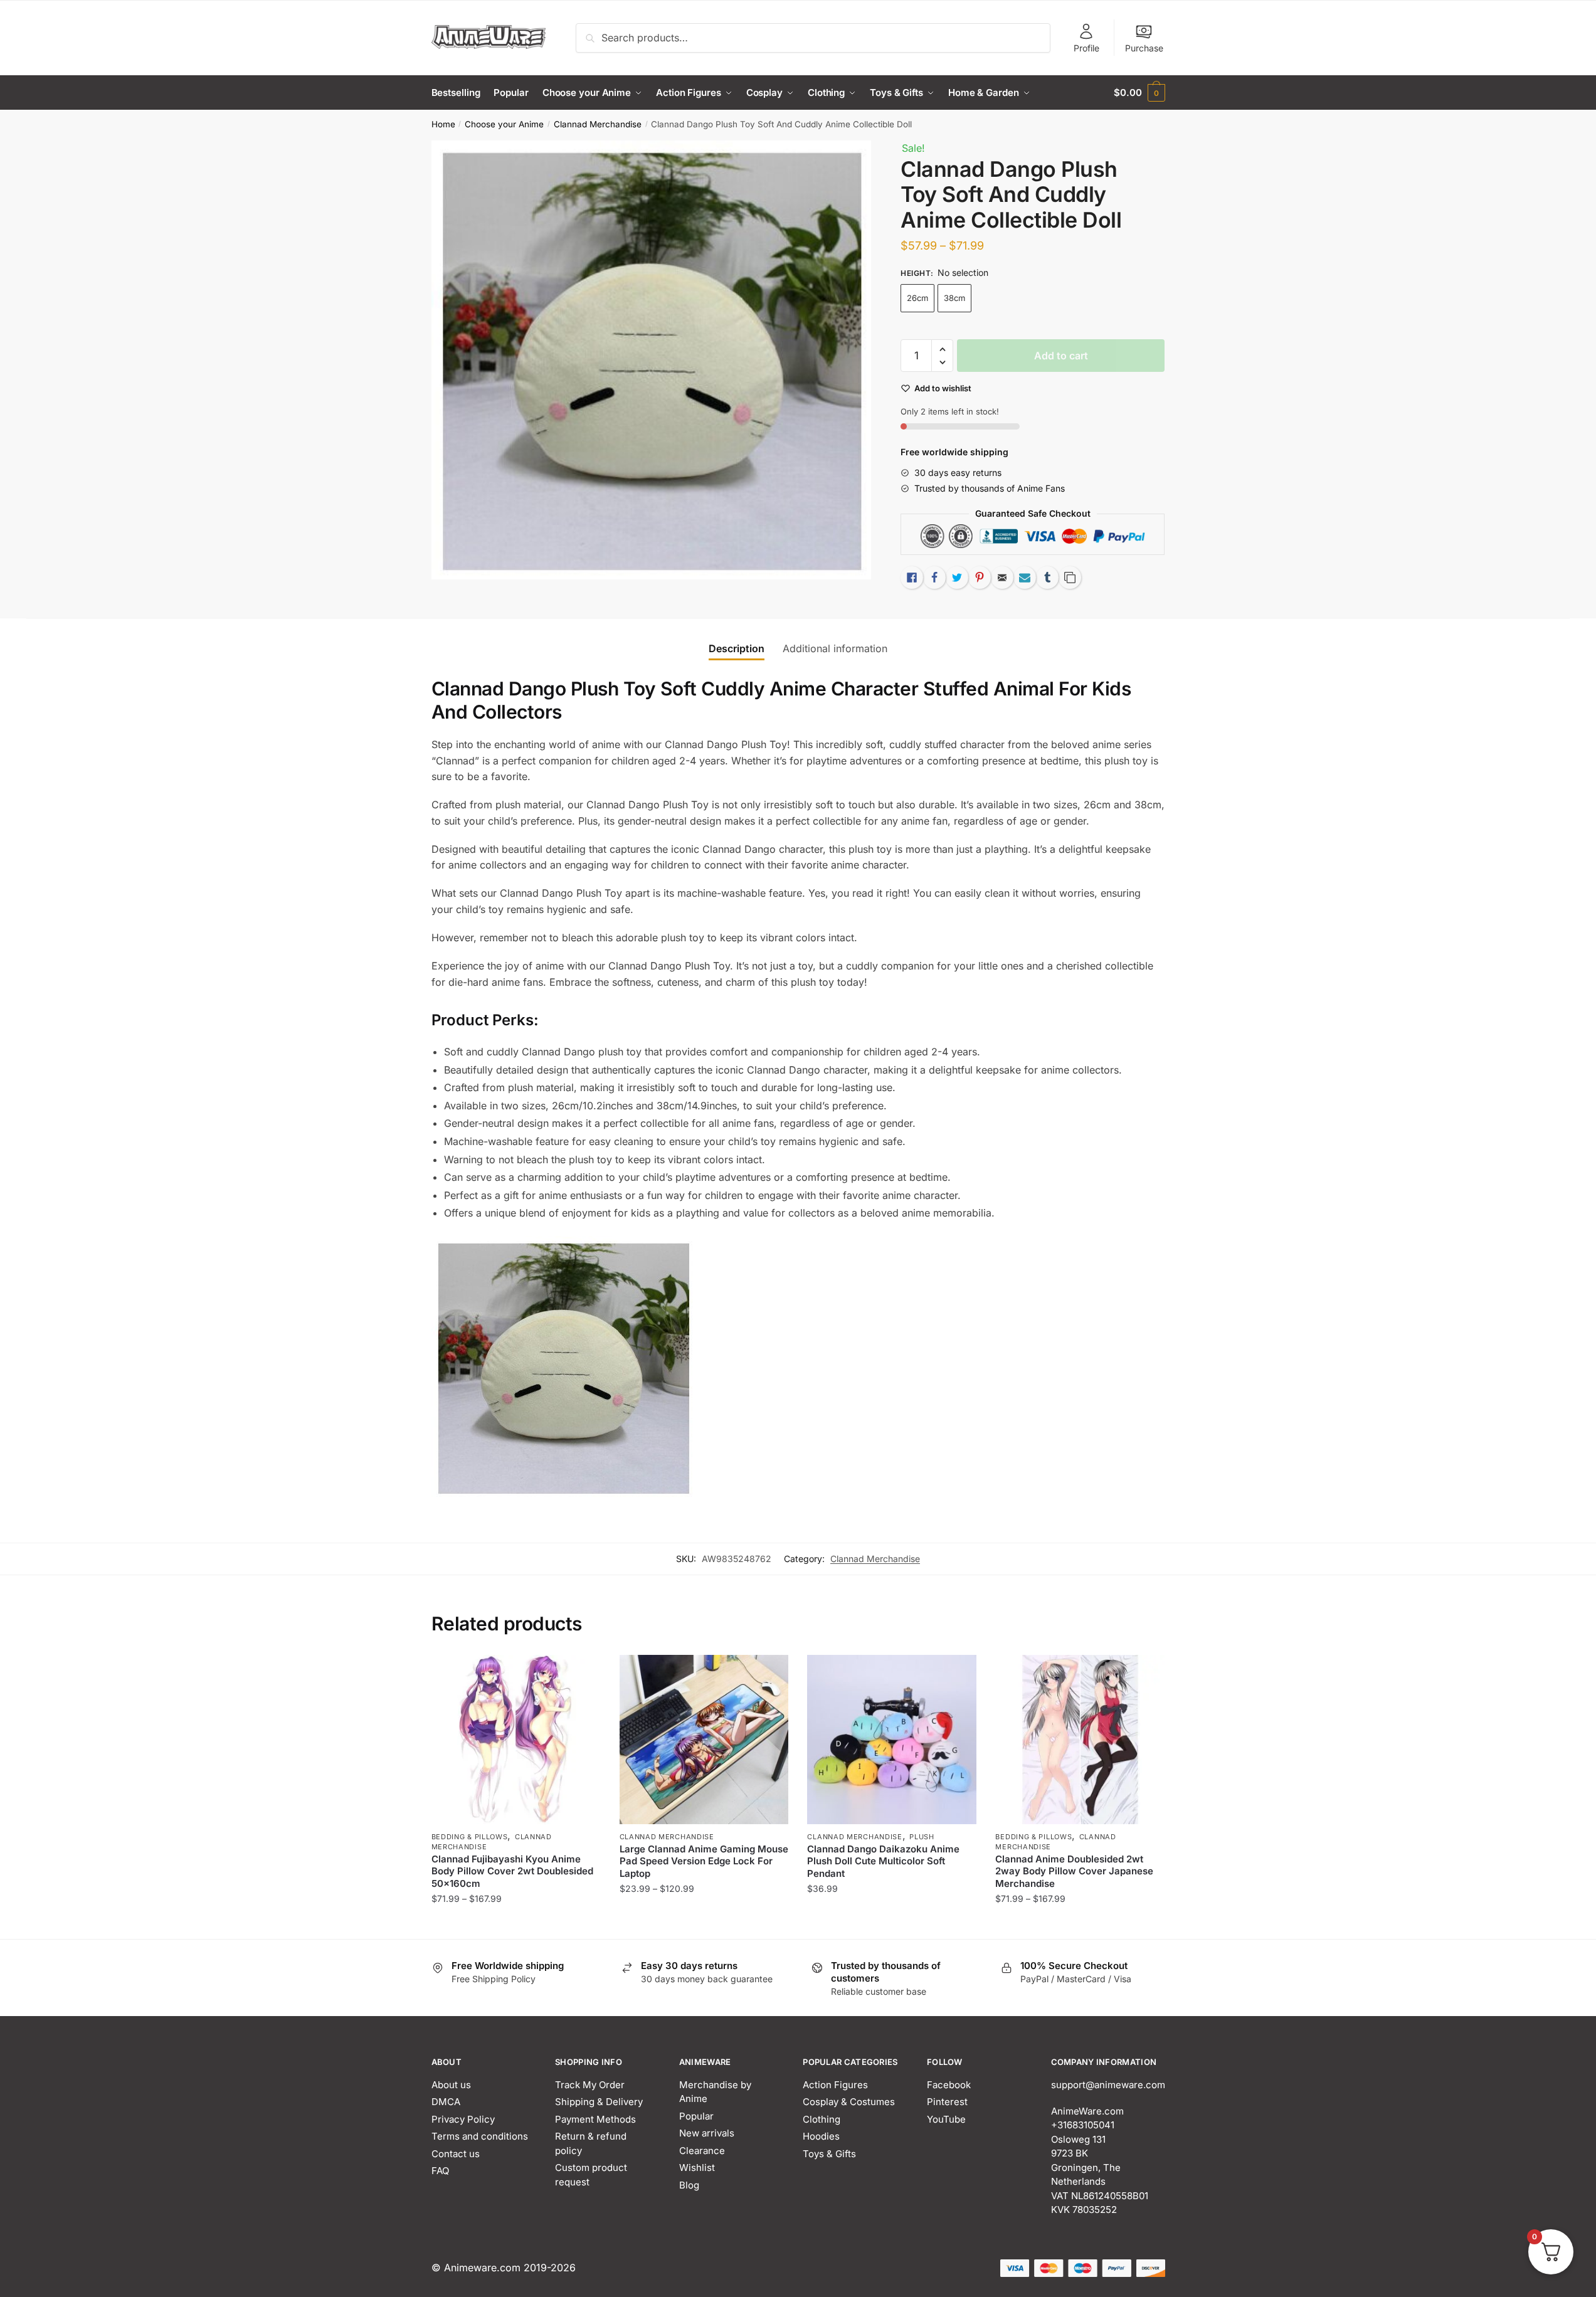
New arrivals (707, 2133)
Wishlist (697, 2168)
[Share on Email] (1002, 578)
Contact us (456, 2154)
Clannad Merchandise (598, 124)
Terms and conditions (480, 2136)
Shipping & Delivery (599, 2102)
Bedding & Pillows (470, 1837)
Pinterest (947, 2102)
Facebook (949, 2085)
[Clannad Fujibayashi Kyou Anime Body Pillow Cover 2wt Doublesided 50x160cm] (516, 1740)
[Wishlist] (582, 1674)
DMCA (446, 2102)
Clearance (702, 2151)
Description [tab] (737, 648)
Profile (1086, 48)
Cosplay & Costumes (849, 2102)
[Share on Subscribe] (1025, 578)
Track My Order (590, 2085)
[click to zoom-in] (652, 360)
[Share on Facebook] (934, 578)
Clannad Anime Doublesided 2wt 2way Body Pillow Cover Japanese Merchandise (1074, 1871)
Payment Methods (595, 2119)
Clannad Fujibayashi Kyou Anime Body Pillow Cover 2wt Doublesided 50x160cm (512, 1871)
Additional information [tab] (835, 648)
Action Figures (835, 2085)
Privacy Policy (463, 2119)
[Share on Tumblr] (1047, 578)
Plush (922, 1837)
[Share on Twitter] (957, 578)
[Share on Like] (912, 578)
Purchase (1144, 48)
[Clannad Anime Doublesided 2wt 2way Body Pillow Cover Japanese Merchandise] (1080, 1740)
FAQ (440, 2171)
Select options (516, 1924)
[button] (942, 350)
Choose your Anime (504, 124)
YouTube (946, 2119)
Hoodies (821, 2136)
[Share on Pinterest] (980, 578)
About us (451, 2085)
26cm (917, 298)
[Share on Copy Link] (1070, 578)
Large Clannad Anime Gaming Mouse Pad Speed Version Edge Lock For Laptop (704, 1861)
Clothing (822, 2119)
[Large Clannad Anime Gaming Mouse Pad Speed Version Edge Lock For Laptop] (704, 1740)
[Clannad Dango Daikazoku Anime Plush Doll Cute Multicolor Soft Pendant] (892, 1740)
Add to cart (1061, 356)
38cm (954, 298)
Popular (696, 2116)
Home (443, 124)
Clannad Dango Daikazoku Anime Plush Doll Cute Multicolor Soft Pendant (883, 1861)
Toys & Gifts (829, 2154)
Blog (689, 2185)
